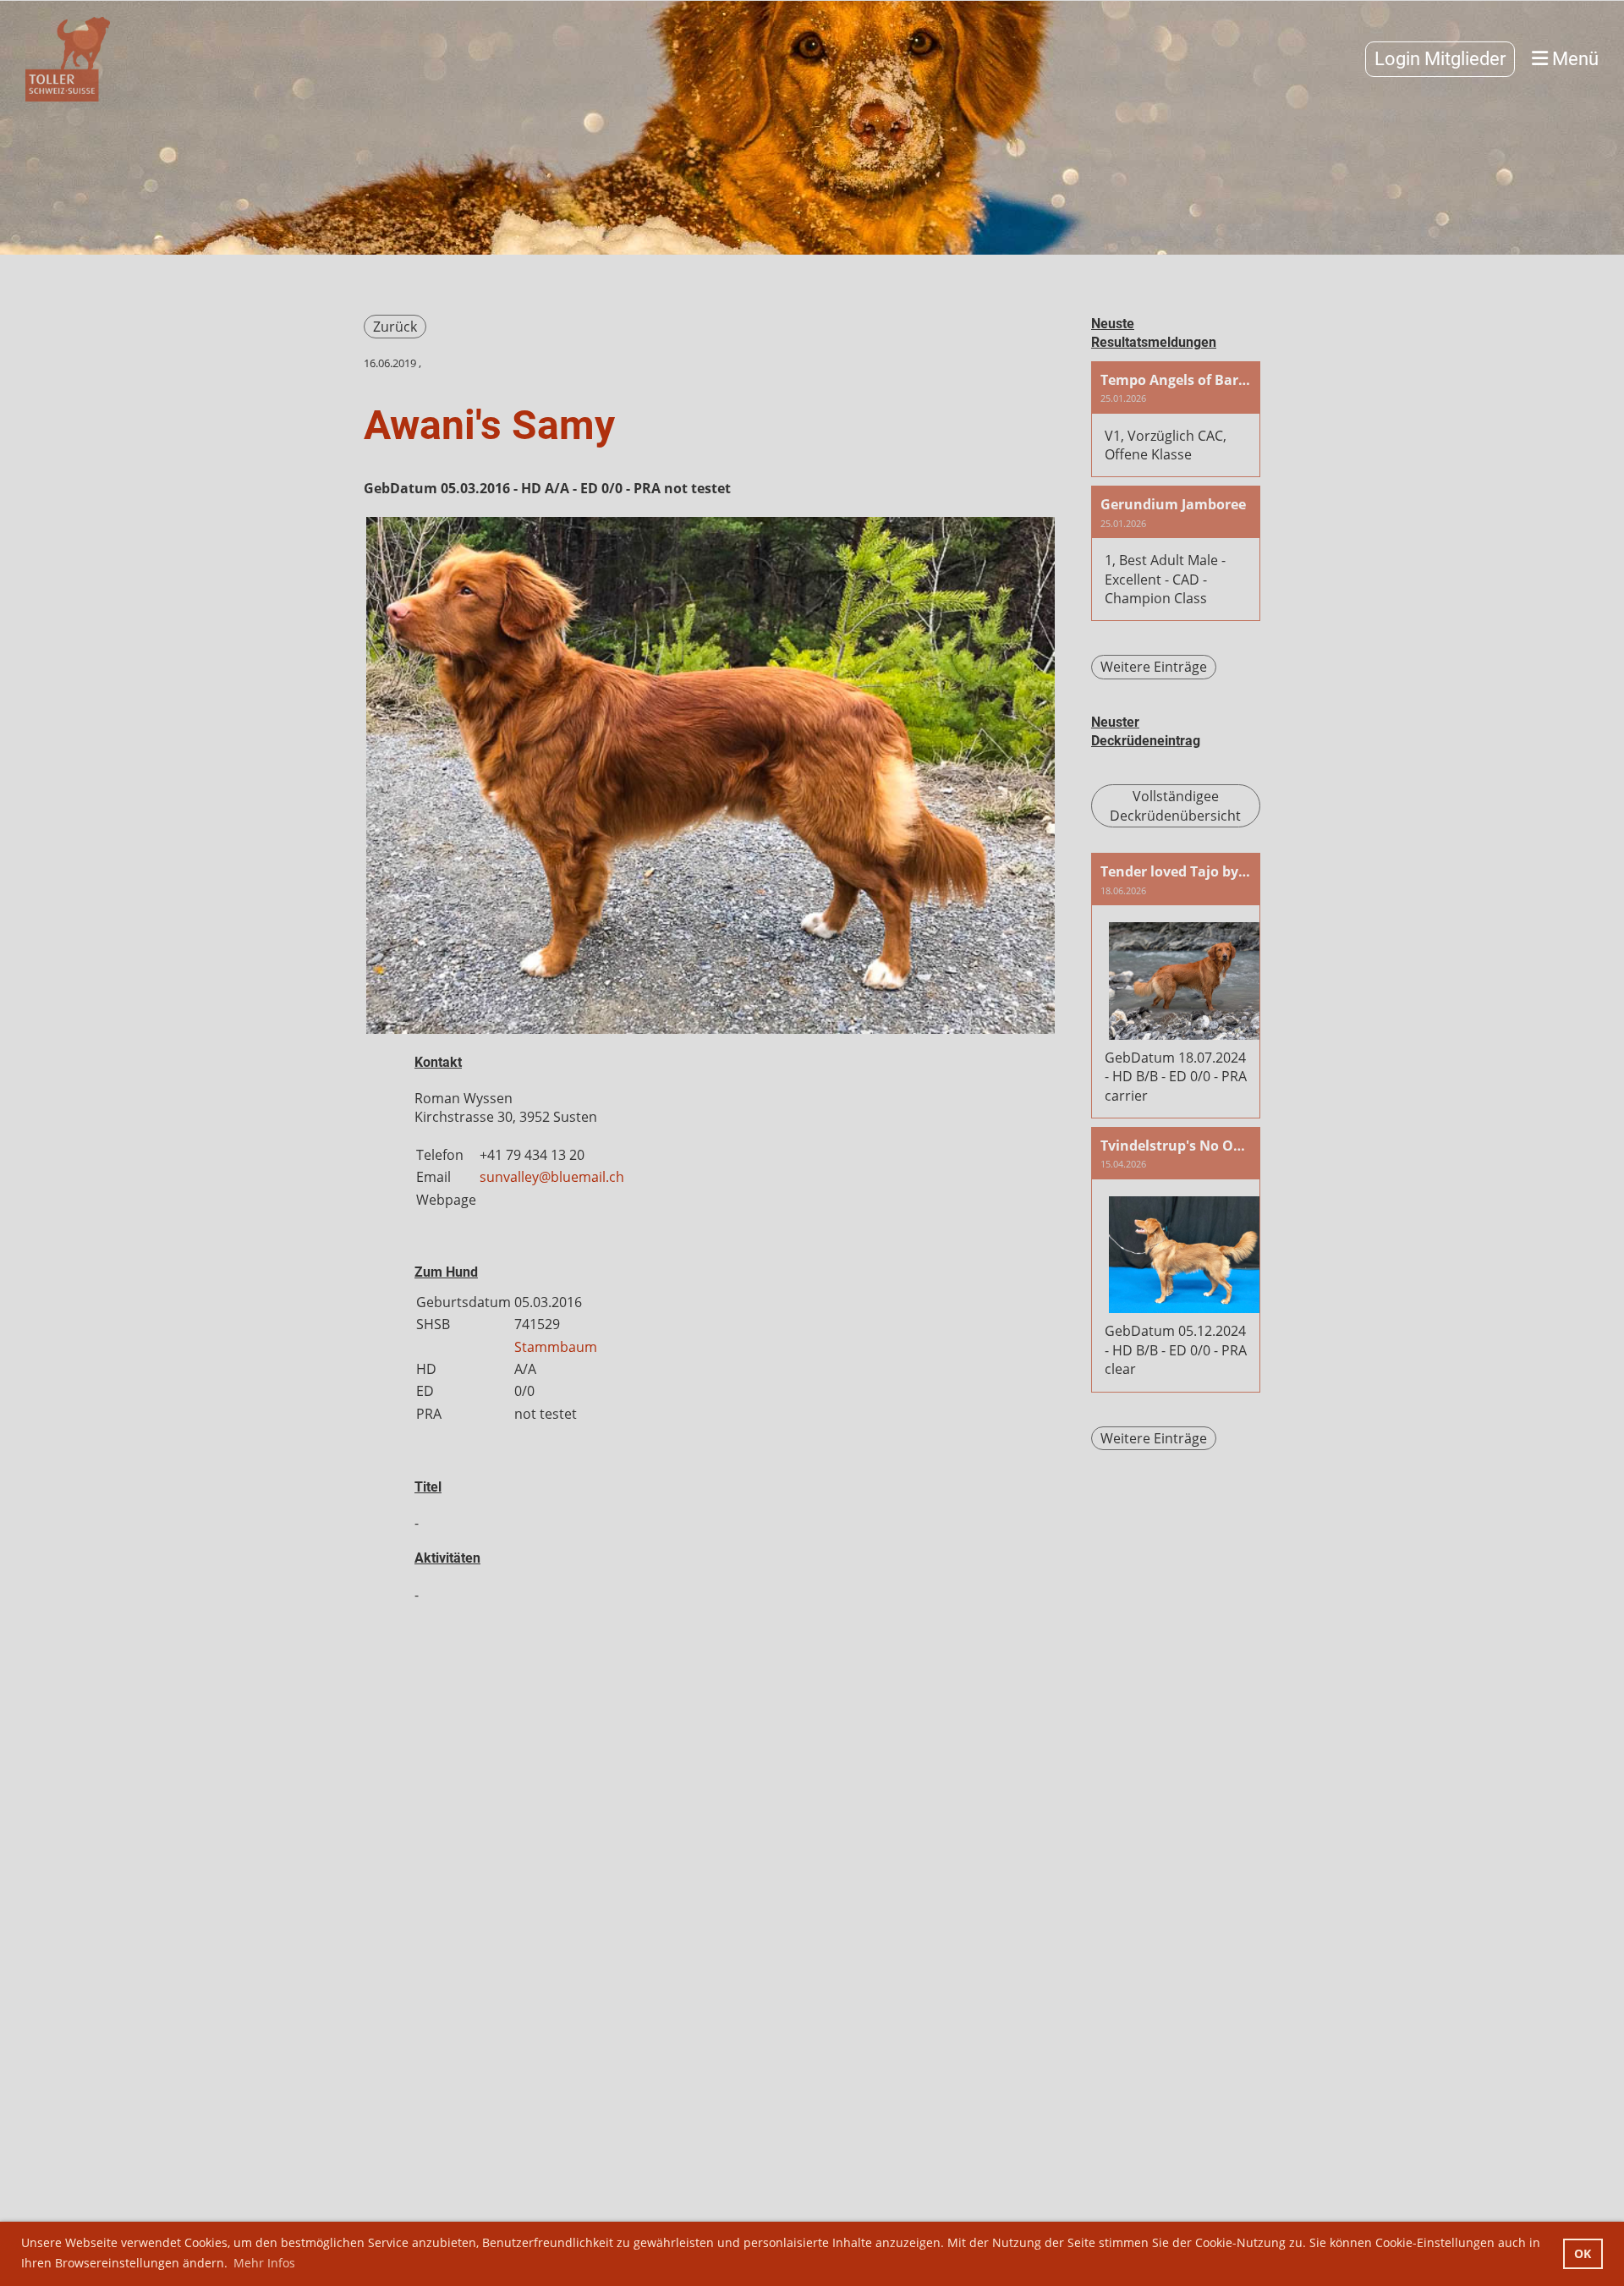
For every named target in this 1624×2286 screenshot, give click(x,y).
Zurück (395, 327)
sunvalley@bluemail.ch (552, 1177)
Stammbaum (556, 1347)
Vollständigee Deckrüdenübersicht (1175, 805)
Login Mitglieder (1440, 59)
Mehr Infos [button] (264, 2263)
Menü (1573, 59)
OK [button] (1583, 2253)
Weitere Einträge (1154, 667)
